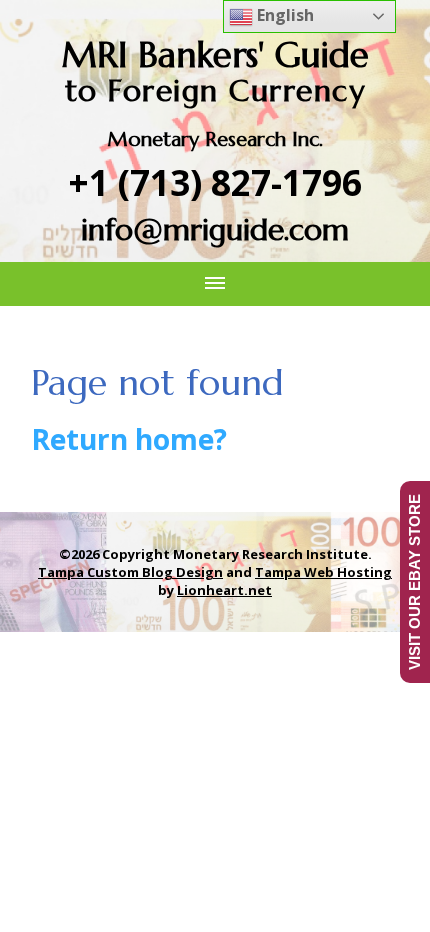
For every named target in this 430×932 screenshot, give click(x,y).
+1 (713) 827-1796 (215, 182)
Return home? (129, 439)
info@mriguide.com (215, 229)
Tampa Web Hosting (323, 572)
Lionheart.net (224, 590)
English (283, 15)
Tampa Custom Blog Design (130, 572)
